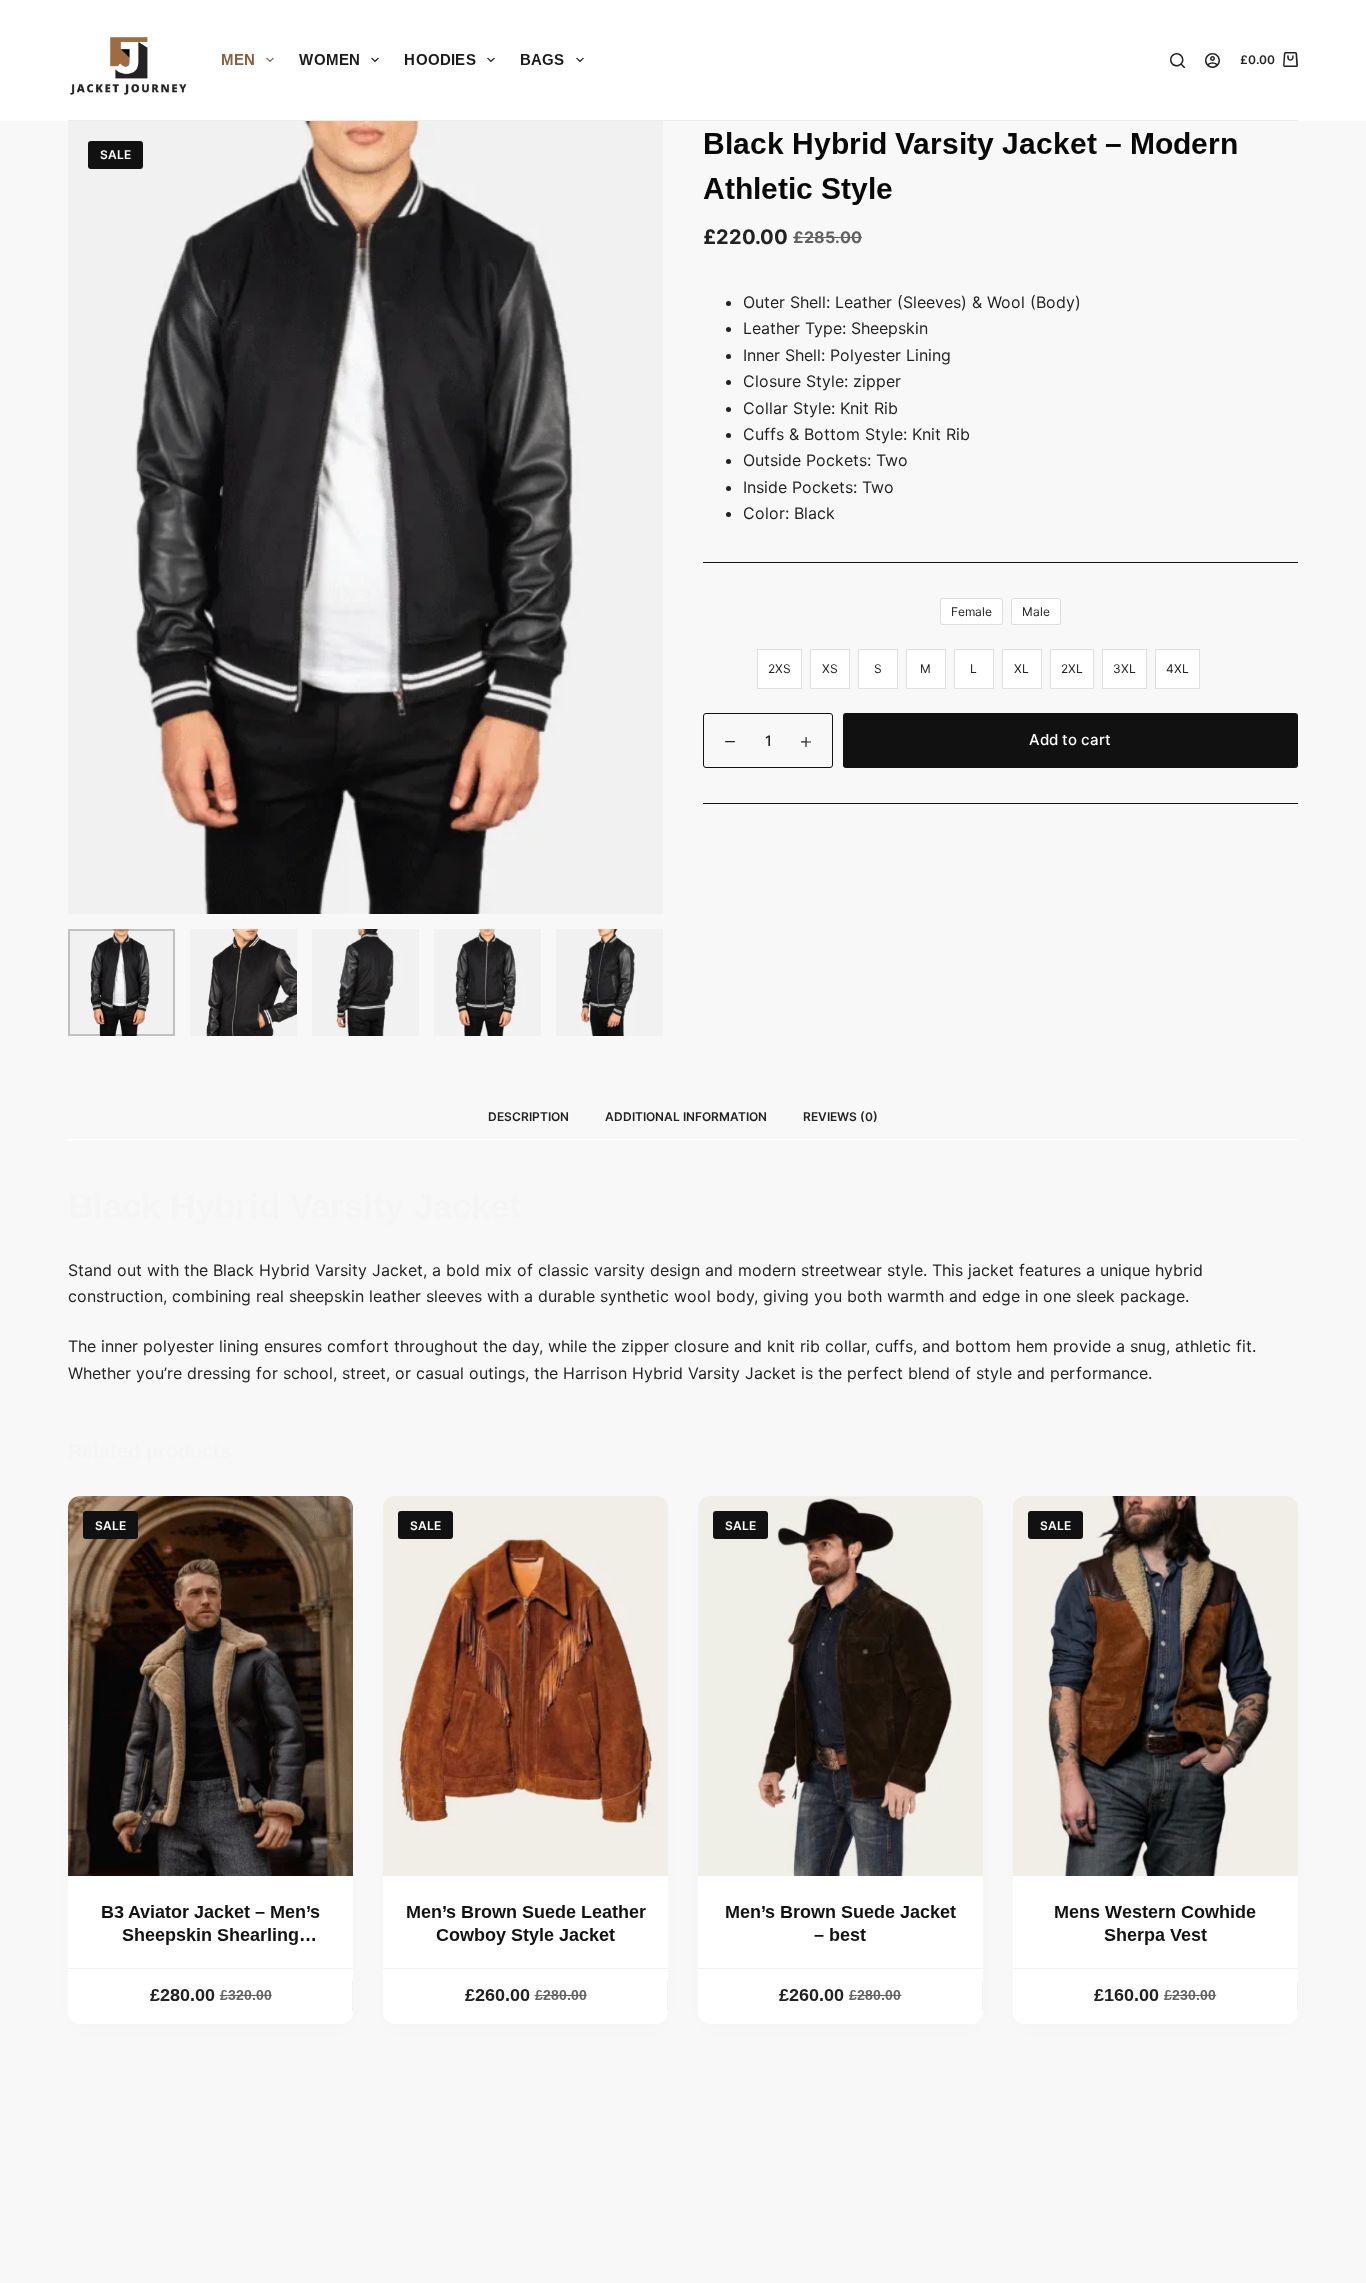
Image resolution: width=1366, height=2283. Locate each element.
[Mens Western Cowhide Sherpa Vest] (1155, 1686)
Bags (542, 59)
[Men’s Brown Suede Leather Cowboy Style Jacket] (525, 1686)
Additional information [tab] (686, 1116)
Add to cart (1070, 739)
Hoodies (439, 59)
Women (329, 59)
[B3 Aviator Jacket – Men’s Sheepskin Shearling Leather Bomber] (210, 1686)
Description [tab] (528, 1116)
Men (238, 59)
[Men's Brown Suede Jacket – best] (840, 1686)
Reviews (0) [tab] (840, 1116)
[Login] (1212, 60)
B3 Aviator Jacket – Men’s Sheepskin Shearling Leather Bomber (210, 1935)
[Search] (1177, 60)
